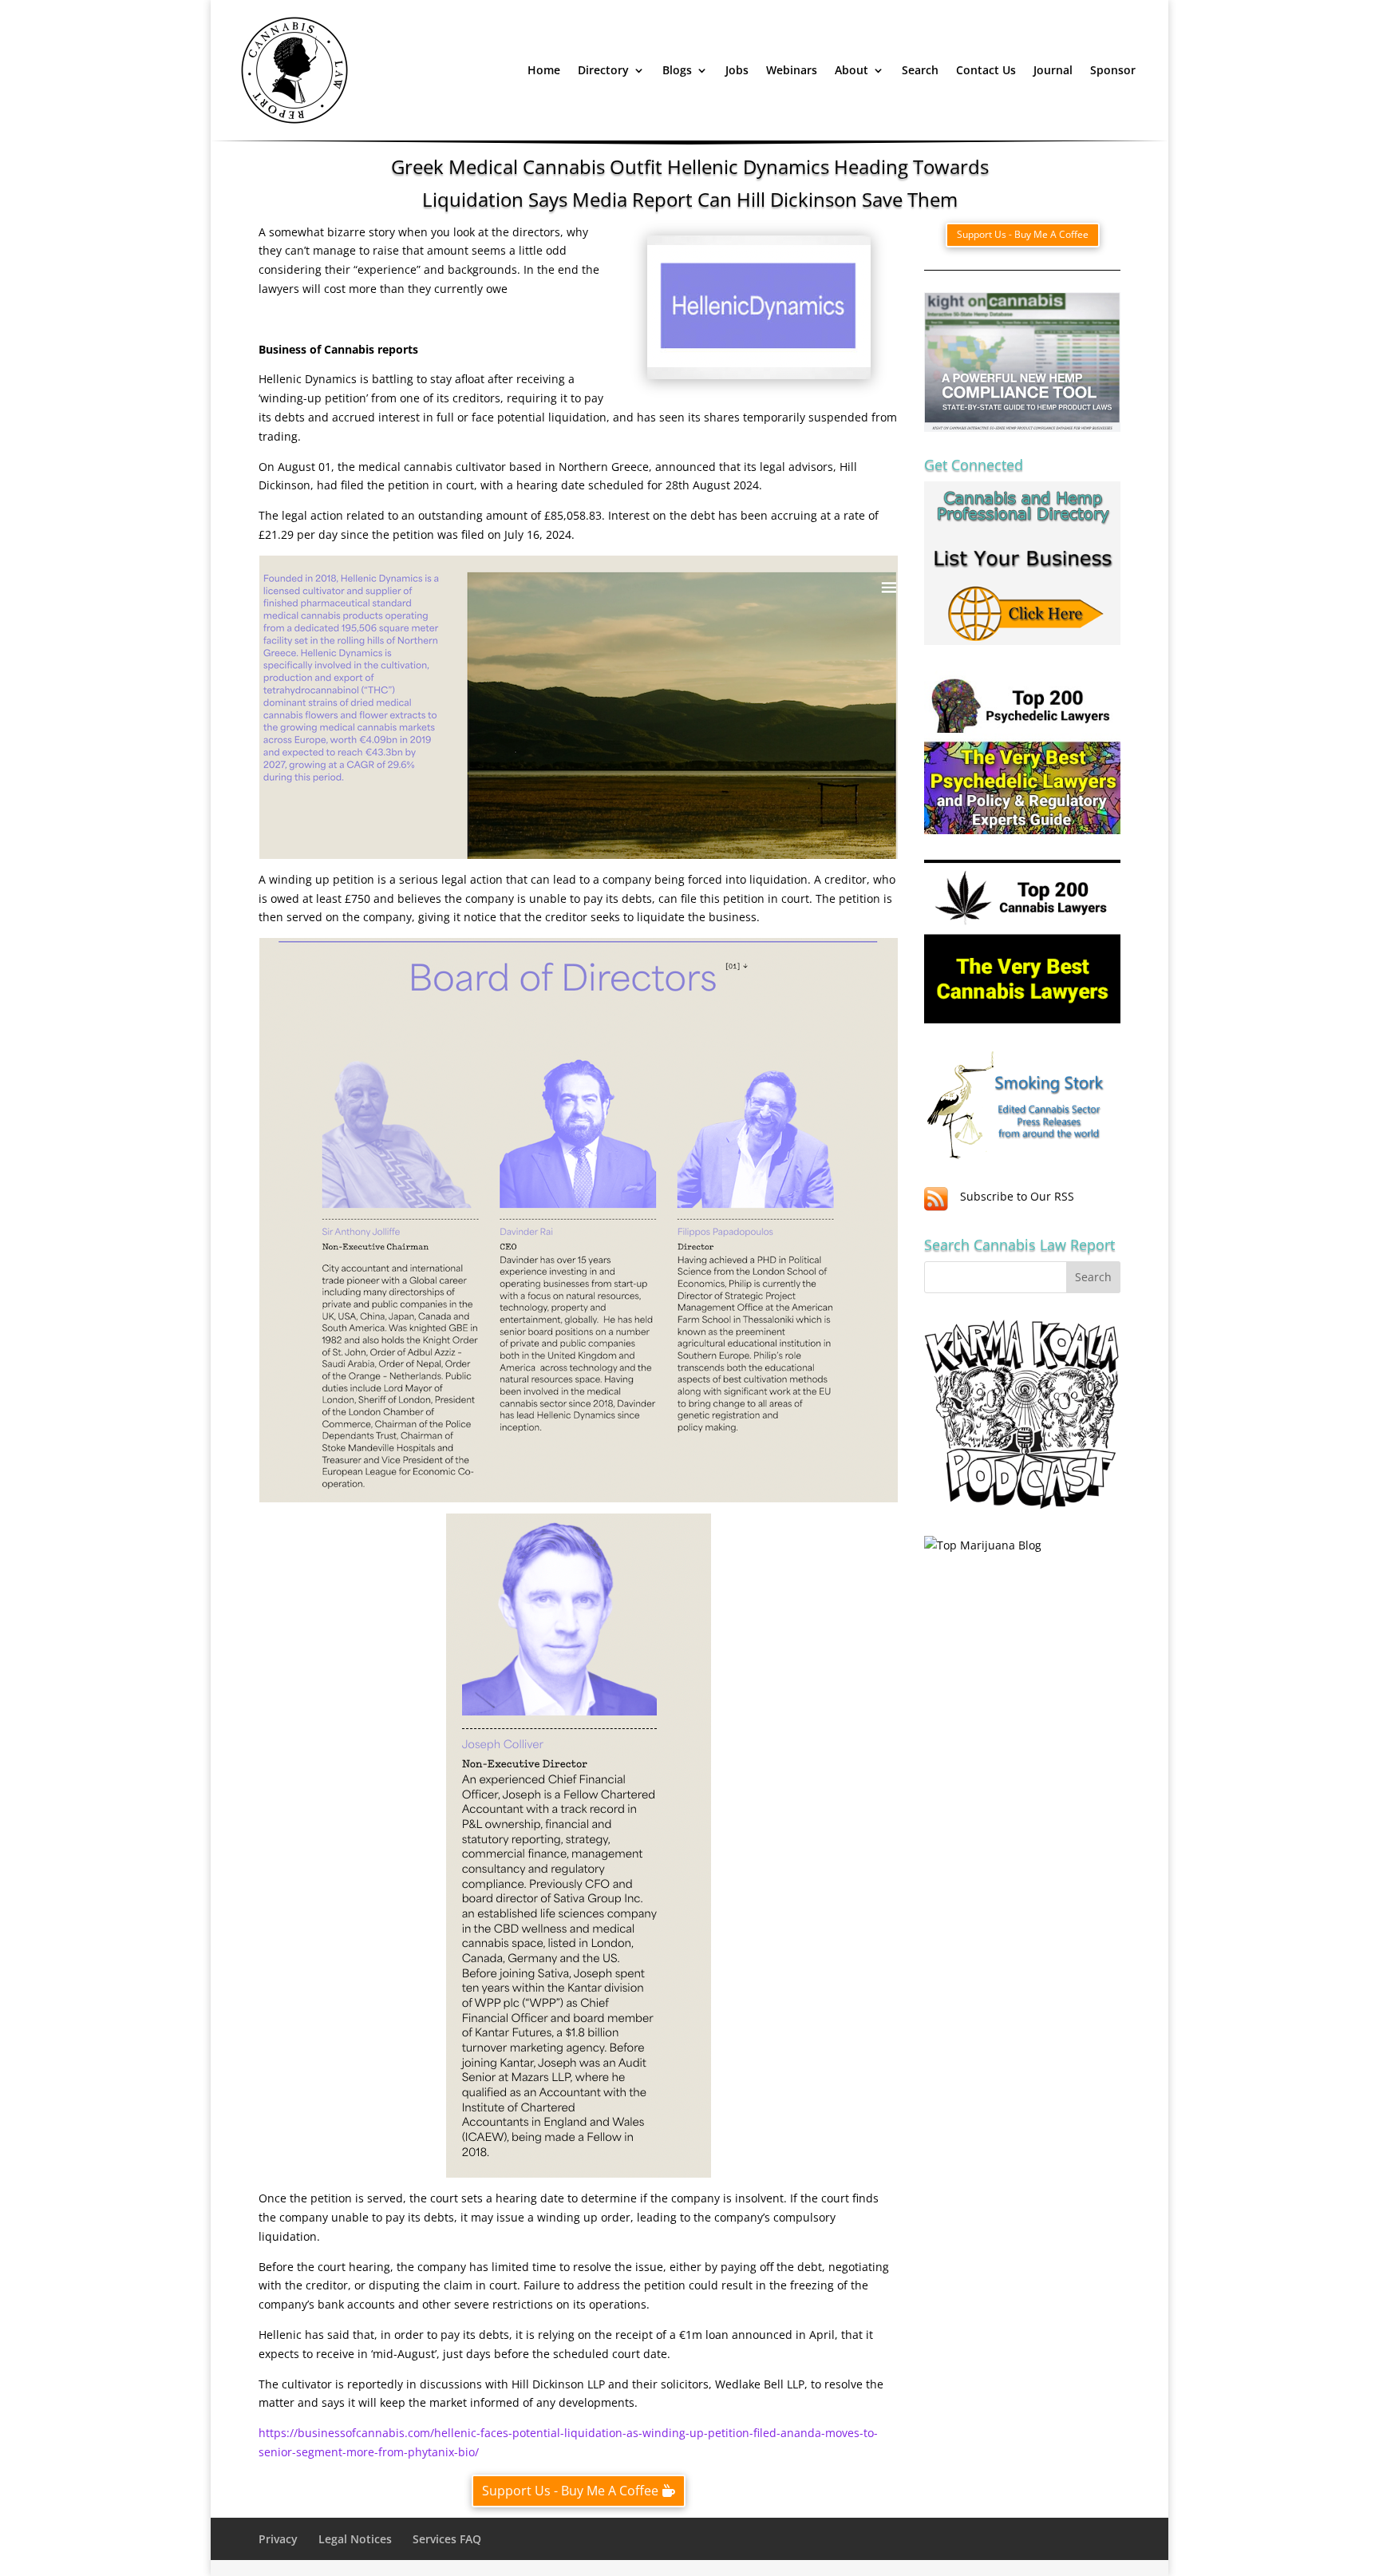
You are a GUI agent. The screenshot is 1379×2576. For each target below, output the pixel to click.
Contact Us (986, 70)
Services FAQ (447, 2539)
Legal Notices (355, 2539)
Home (544, 70)
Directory (603, 70)
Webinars (792, 70)
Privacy (278, 2539)
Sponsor (1113, 70)
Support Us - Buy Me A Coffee (570, 2491)
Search (920, 70)
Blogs (677, 70)
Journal (1053, 70)
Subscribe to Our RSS (1017, 1196)
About (852, 70)
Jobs (737, 70)
